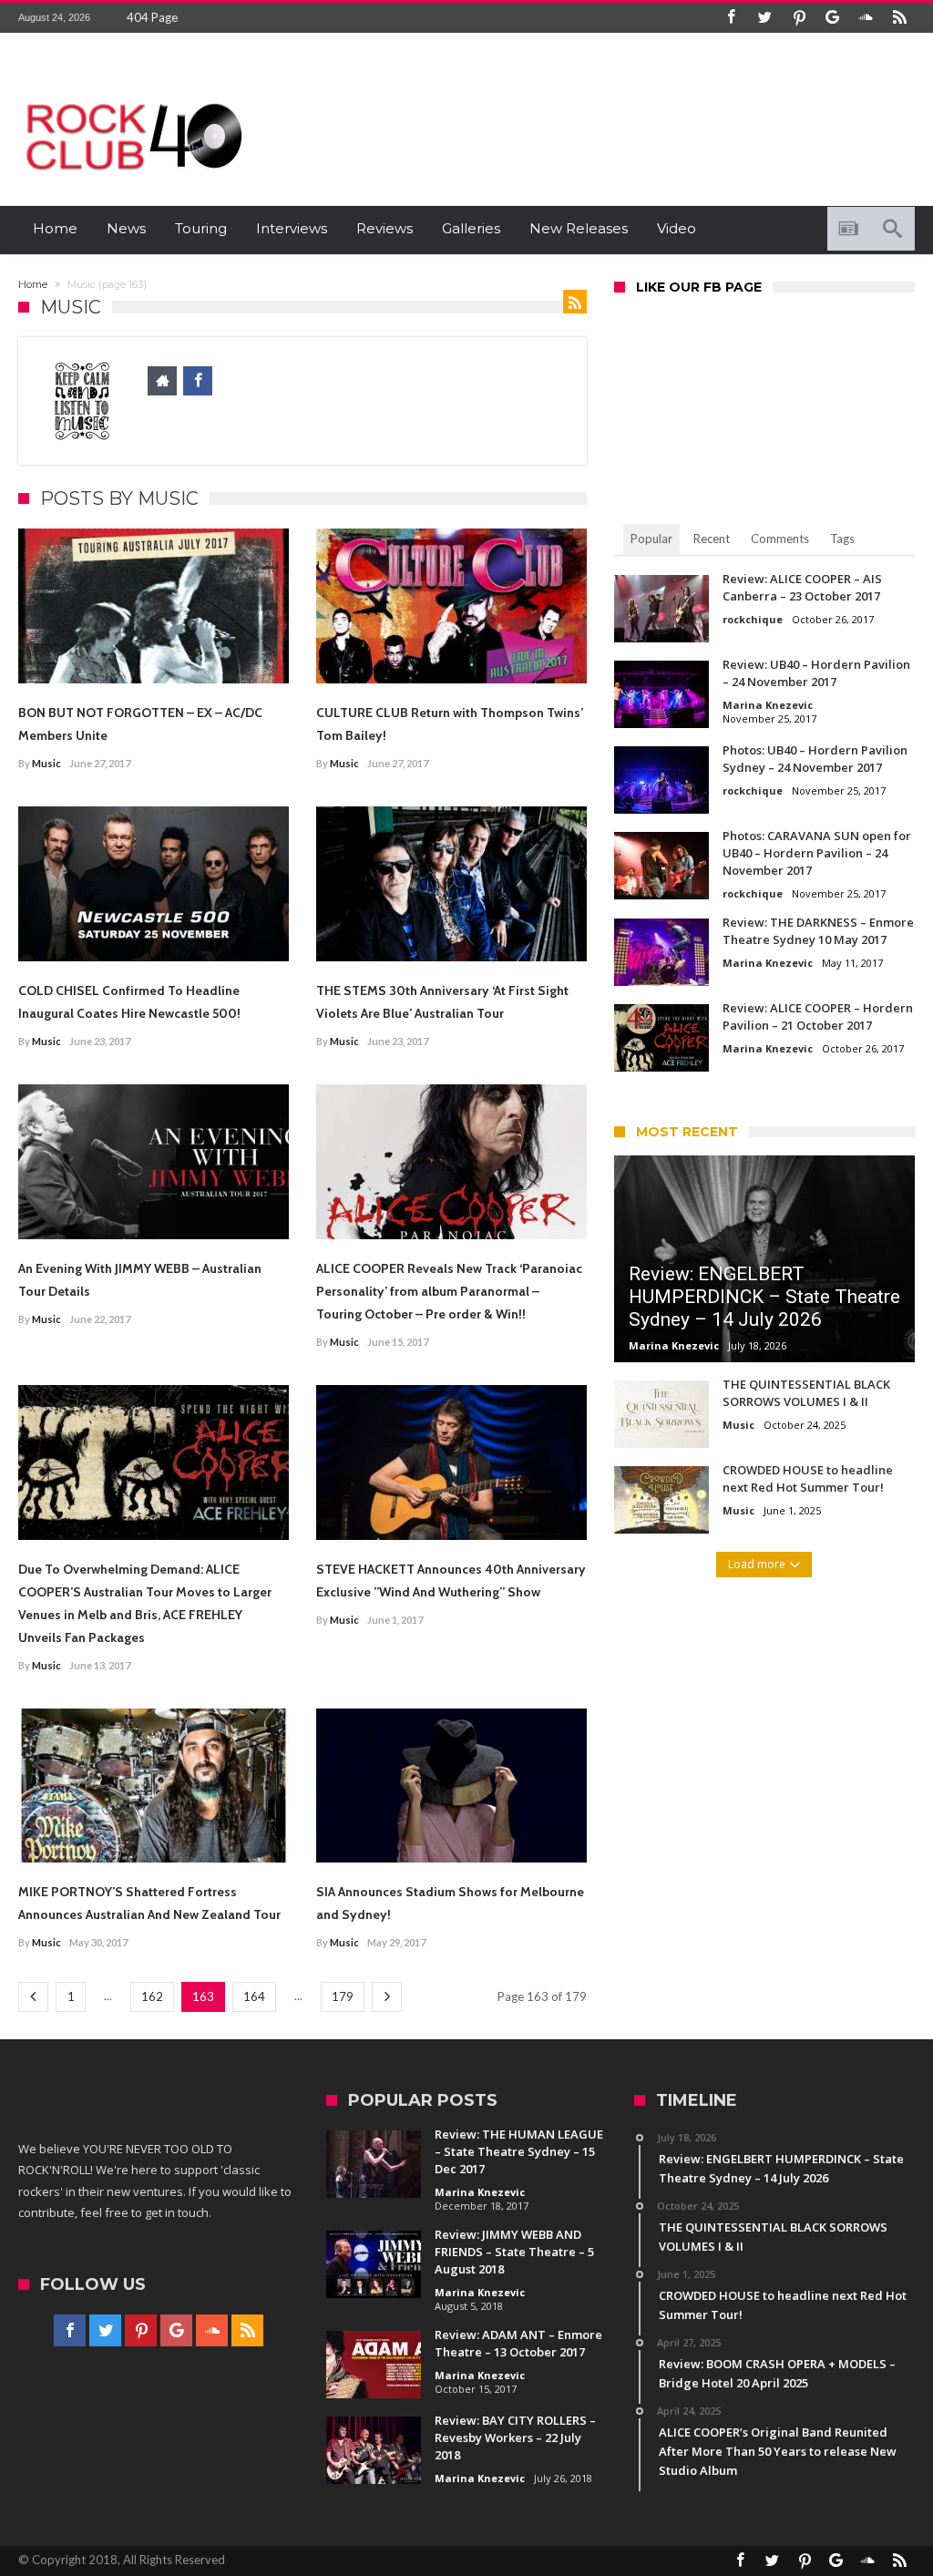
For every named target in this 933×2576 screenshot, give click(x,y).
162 (152, 1996)
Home (33, 284)
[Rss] (900, 18)
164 (254, 1996)
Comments (780, 539)
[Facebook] (732, 18)
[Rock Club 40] (132, 96)
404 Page (152, 17)
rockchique (753, 619)
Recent (712, 539)
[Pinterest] (799, 18)
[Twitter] (765, 18)
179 (343, 1996)
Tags (842, 539)
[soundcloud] (866, 18)
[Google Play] (833, 18)
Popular (651, 539)
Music (46, 763)
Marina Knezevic (768, 705)
